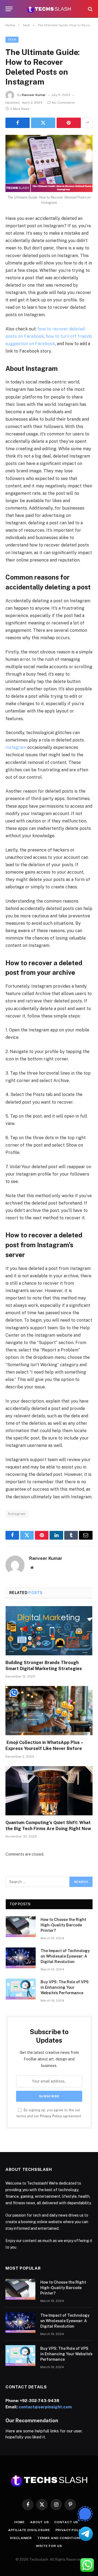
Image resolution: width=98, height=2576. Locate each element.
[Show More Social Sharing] (87, 123)
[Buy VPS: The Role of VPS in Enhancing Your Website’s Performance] (21, 1989)
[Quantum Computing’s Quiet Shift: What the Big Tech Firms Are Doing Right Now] (49, 1791)
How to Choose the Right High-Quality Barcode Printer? (63, 1925)
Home (20, 2522)
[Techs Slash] (49, 9)
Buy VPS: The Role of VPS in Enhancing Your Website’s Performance (65, 1987)
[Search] (90, 9)
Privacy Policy (51, 2116)
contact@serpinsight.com (45, 2407)
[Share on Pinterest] (69, 123)
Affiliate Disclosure (29, 2530)
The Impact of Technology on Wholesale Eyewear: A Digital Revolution (65, 1956)
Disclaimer (21, 2538)
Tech (12, 40)
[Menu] (9, 9)
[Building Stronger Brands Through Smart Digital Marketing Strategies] (49, 1631)
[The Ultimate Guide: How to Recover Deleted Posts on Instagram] (49, 163)
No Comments (63, 103)
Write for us (49, 2546)
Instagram (16, 747)
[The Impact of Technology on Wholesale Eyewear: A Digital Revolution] (21, 1958)
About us (40, 2522)
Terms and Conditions (60, 2538)
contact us (66, 2522)
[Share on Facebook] (18, 123)
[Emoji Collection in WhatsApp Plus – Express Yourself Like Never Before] (49, 1711)
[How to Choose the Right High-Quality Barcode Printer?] (21, 1927)
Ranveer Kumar (34, 95)
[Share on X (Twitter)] (43, 123)
